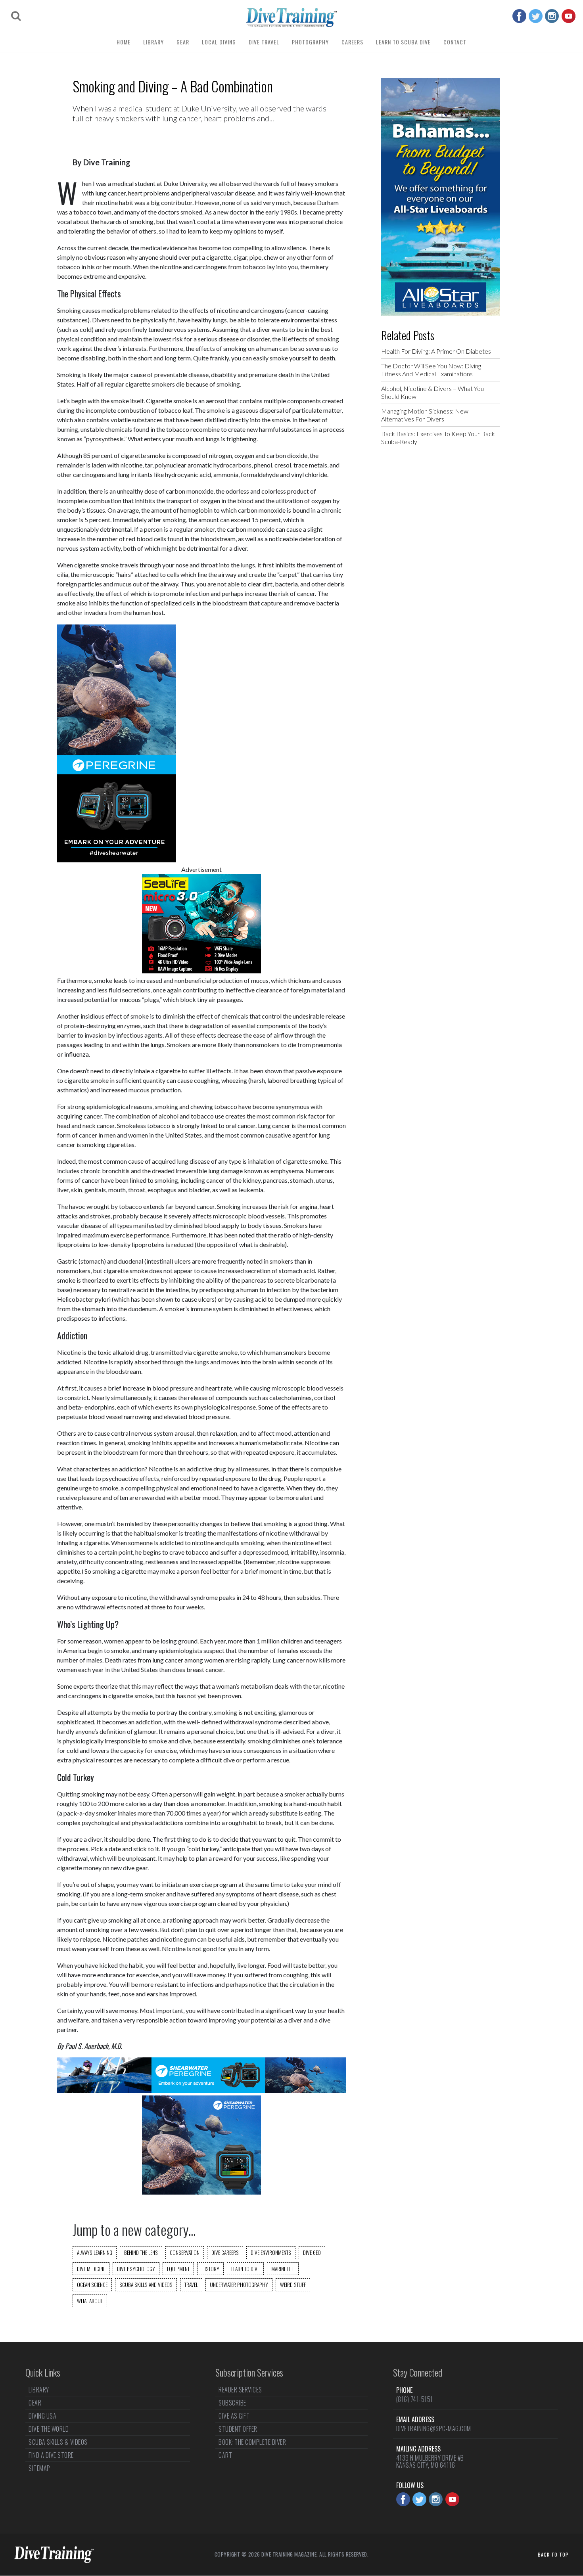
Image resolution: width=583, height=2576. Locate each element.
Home (124, 42)
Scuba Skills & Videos (58, 2442)
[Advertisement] (441, 580)
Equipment (178, 2269)
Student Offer (238, 2429)
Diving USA (42, 2416)
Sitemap (39, 2468)
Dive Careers (225, 2252)
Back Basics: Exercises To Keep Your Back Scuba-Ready (438, 438)
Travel (191, 2285)
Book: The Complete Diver (252, 2442)
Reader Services (240, 2390)
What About (90, 2301)
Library (153, 42)
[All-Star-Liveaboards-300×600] (441, 313)
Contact (455, 42)
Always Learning (95, 2252)
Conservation (185, 2252)
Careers (352, 42)
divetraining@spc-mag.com (434, 2429)
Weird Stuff (293, 2285)
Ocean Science (92, 2285)
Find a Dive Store (51, 2455)
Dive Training (107, 162)
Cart (225, 2455)
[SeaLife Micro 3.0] (201, 971)
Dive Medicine (91, 2269)
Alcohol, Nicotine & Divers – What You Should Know (432, 392)
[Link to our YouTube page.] (569, 16)
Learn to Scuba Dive (403, 42)
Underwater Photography (239, 2285)
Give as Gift (234, 2416)
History (210, 2269)
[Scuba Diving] (291, 17)
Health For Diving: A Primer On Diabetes (436, 351)
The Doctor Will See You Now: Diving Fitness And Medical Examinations (431, 370)
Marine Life (283, 2269)
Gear (183, 42)
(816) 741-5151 (415, 2399)
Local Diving (219, 42)
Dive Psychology (136, 2269)
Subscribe (232, 2403)
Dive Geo (312, 2252)
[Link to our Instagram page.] (552, 16)
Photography (310, 42)
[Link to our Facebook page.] (519, 16)
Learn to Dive (245, 2269)
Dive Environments (271, 2252)
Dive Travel (264, 42)
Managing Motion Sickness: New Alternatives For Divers (425, 415)
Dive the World (49, 2429)
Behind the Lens (141, 2252)
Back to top (553, 2554)
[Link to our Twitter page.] (536, 16)
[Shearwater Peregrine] (117, 860)
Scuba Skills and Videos (146, 2285)
